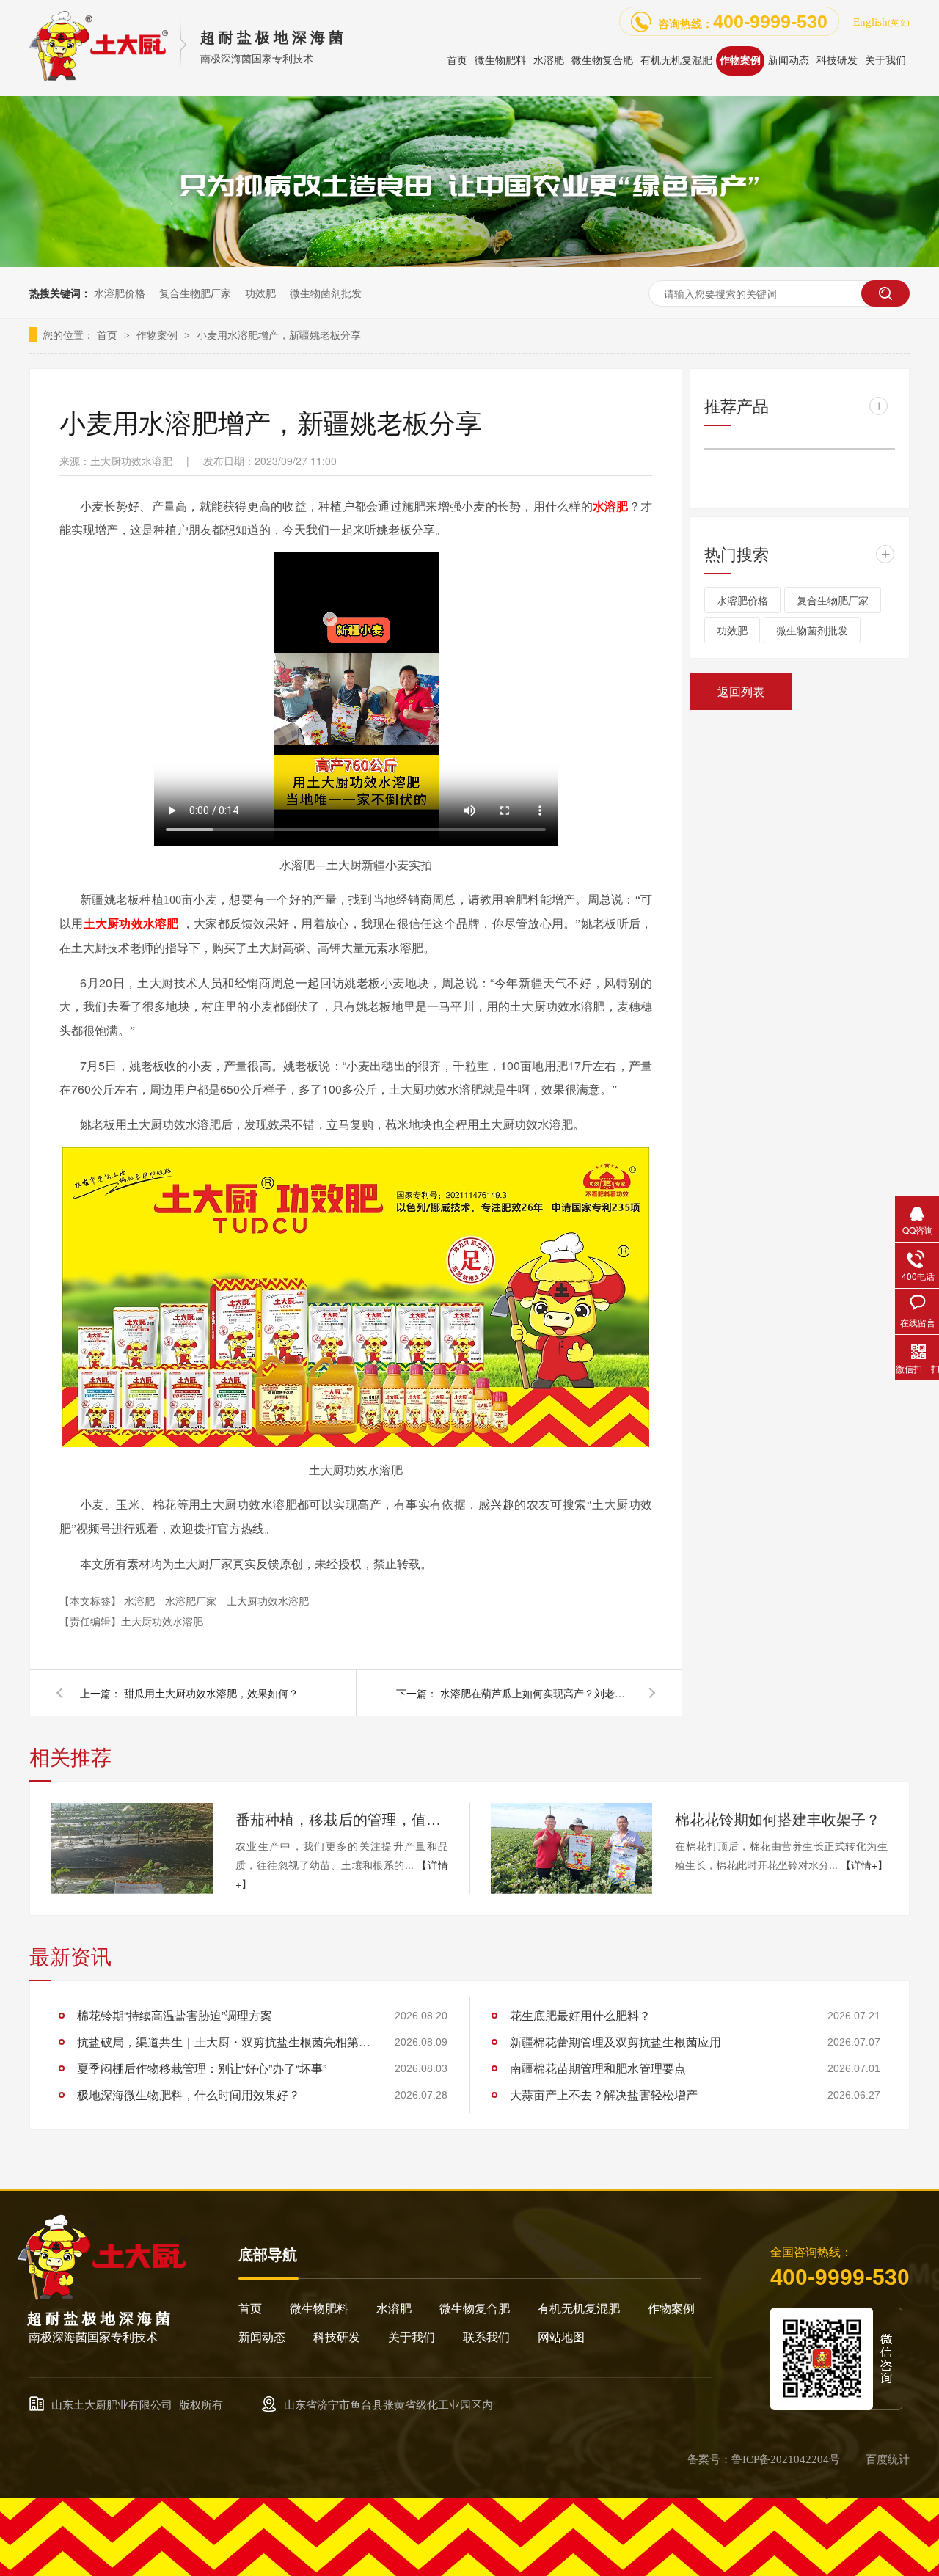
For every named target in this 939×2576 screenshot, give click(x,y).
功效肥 (260, 293)
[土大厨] (103, 2296)
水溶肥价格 (120, 293)
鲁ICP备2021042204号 (786, 2459)
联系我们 (486, 2337)
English (881, 22)
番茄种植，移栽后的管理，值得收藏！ (342, 1819)
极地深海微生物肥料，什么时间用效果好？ (189, 2094)
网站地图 (561, 2337)
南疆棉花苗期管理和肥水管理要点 (598, 2068)
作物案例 (158, 334)
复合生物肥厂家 (195, 293)
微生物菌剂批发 (326, 293)
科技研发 (337, 2337)
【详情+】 (864, 1865)
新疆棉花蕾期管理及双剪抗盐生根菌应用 (615, 2042)
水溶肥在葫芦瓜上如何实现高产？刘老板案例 (536, 1693)
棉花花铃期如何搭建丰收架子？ (778, 1819)
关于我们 (412, 2337)
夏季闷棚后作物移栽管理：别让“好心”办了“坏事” (202, 2068)
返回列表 (741, 691)
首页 (109, 334)
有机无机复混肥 (579, 2309)
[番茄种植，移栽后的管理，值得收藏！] (132, 1848)
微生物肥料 (319, 2309)
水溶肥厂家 (192, 1600)
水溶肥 (141, 1600)
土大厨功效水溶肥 (268, 1600)
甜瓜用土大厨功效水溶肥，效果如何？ (211, 1693)
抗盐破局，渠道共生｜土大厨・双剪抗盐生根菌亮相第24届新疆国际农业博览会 (224, 2042)
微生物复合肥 (475, 2309)
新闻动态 (262, 2337)
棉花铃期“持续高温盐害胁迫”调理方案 (175, 2015)
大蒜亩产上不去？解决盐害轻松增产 (604, 2094)
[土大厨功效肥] (469, 263)
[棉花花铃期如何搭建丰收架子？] (571, 1848)
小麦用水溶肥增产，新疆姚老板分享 (279, 334)
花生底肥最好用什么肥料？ (580, 2015)
